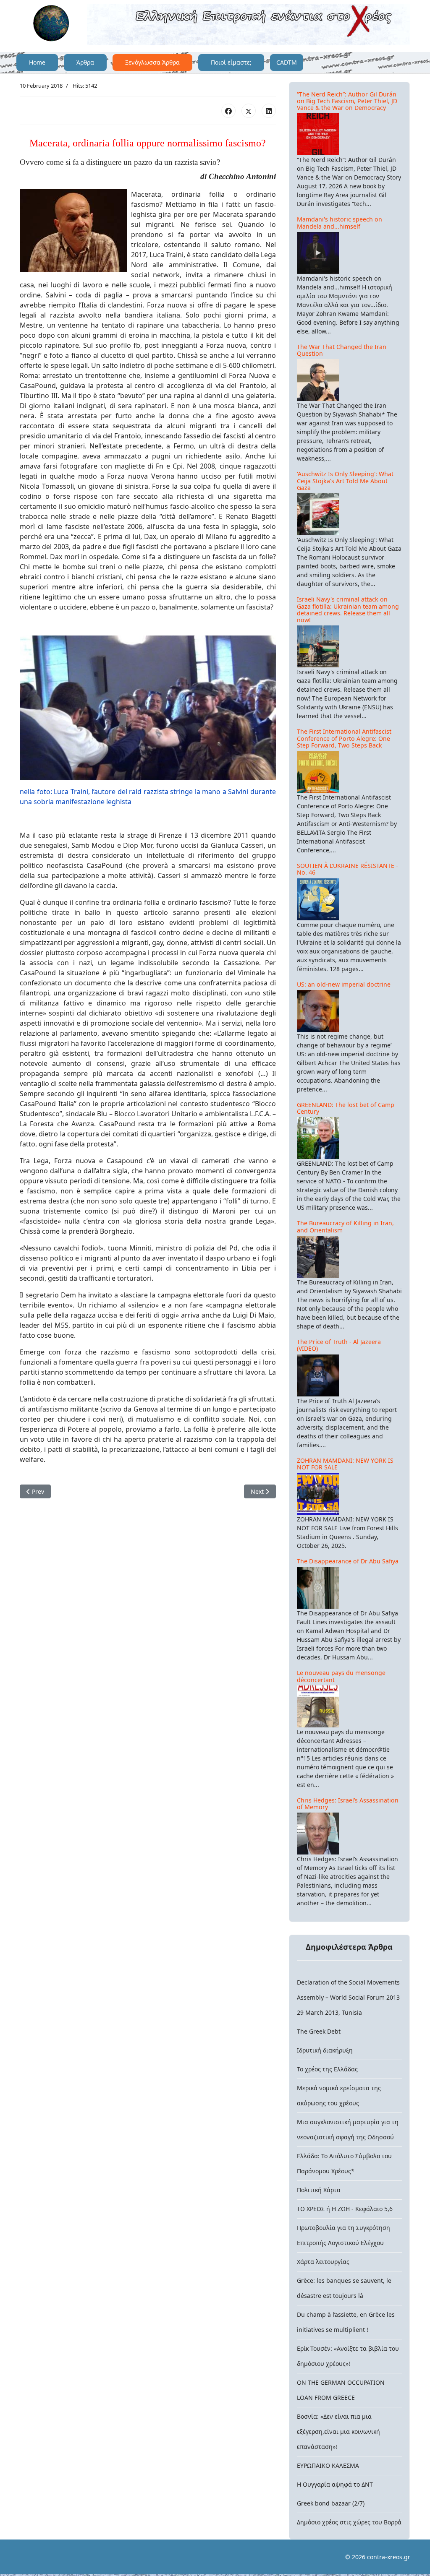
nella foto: (36, 792)
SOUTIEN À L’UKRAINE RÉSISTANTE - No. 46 (347, 869)
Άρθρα (85, 62)
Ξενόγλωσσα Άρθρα (152, 62)
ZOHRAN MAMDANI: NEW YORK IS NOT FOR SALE (345, 1464)
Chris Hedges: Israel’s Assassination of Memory (348, 1804)
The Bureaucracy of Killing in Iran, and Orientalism (345, 1226)
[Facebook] (228, 111)
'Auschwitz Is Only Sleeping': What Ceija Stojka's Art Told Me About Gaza (345, 481)
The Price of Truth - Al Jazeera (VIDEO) (339, 1345)
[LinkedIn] (269, 111)
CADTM (287, 62)
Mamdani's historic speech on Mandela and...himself (340, 223)
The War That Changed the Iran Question (342, 350)
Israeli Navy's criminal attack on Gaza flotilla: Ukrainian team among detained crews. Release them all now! (348, 609)
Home (37, 62)
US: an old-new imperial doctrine (344, 984)
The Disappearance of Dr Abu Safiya (348, 1561)
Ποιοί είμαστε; (231, 62)
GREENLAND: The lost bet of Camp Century (346, 1108)
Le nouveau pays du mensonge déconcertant (341, 1676)
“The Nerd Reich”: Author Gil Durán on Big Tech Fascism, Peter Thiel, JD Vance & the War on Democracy (347, 101)
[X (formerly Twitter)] (249, 111)
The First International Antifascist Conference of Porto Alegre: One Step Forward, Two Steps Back (344, 738)
